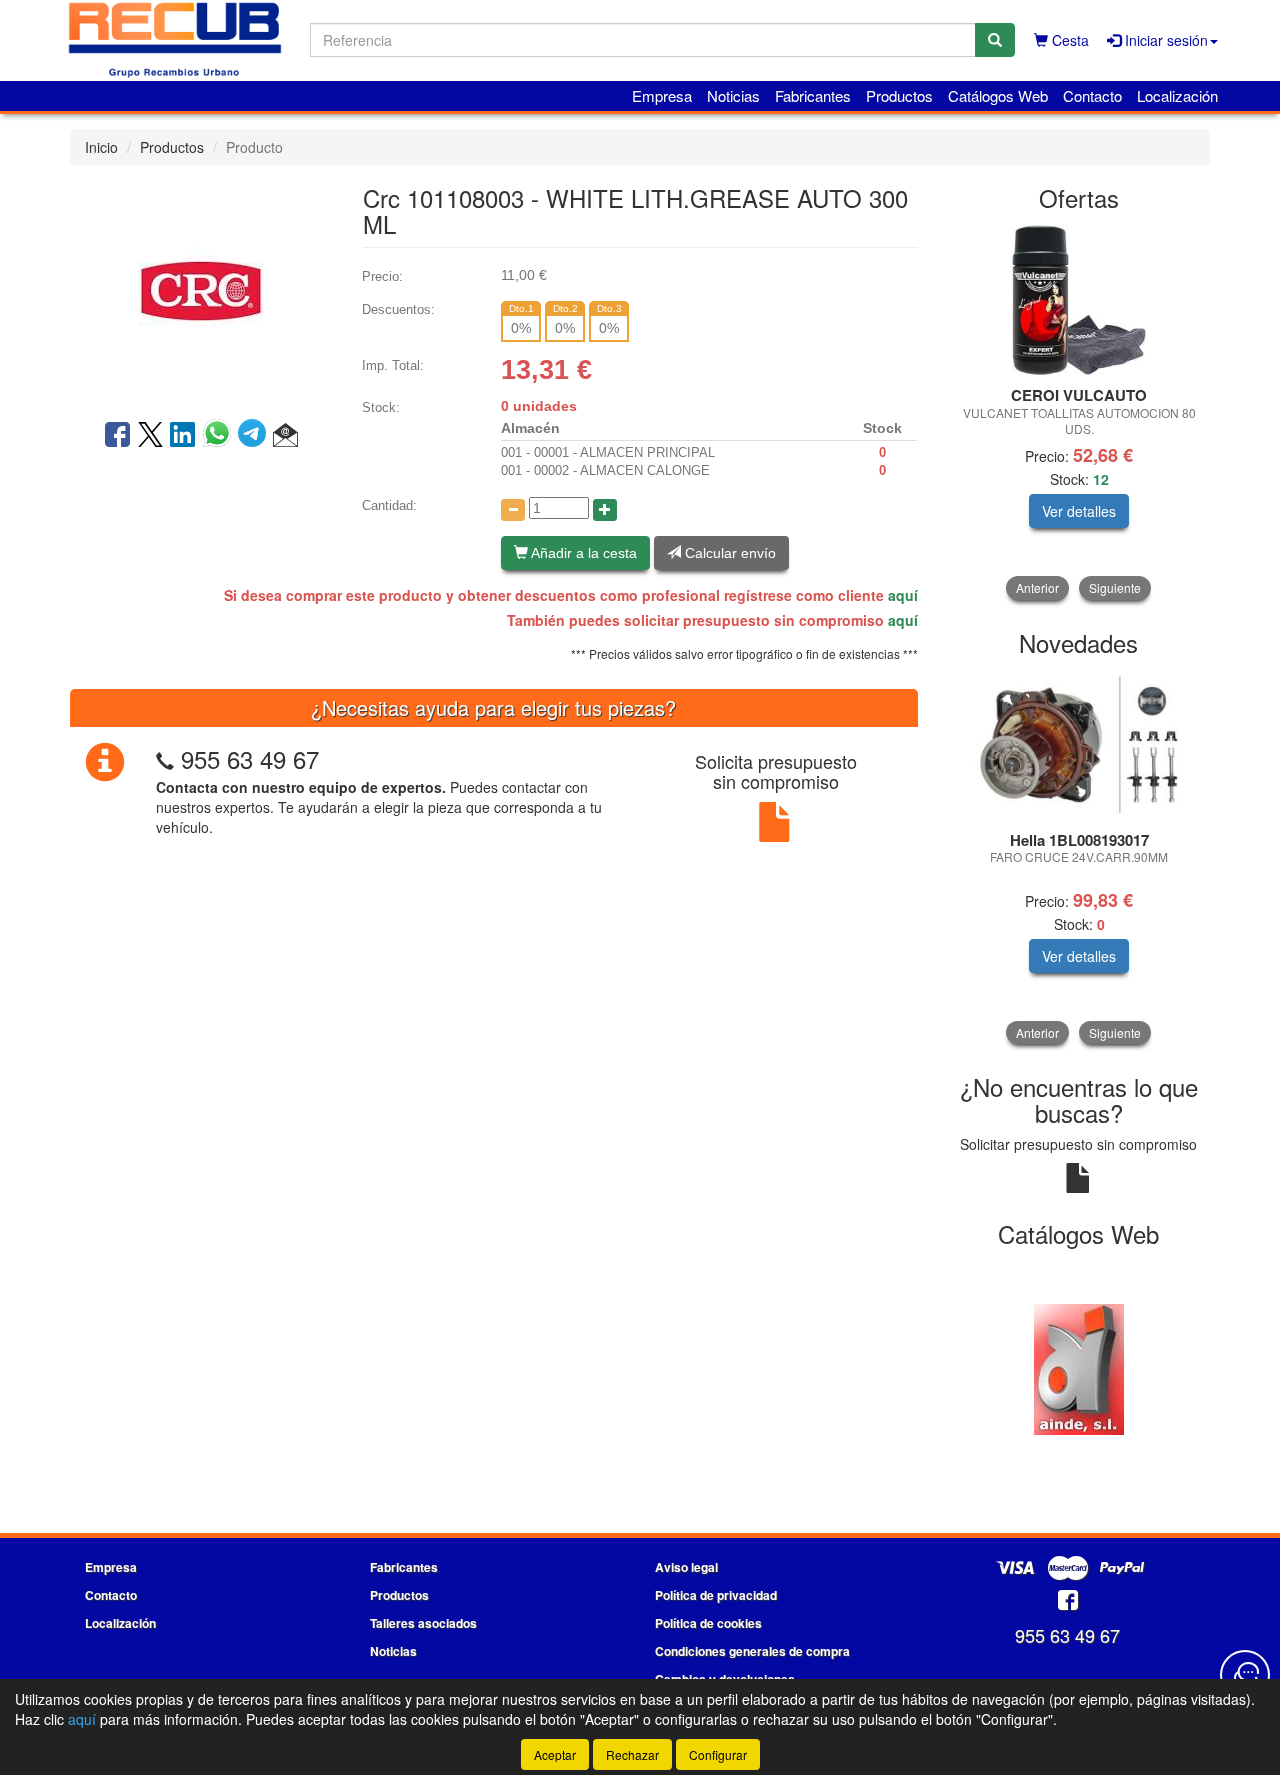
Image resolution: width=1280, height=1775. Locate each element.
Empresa (662, 95)
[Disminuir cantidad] (513, 510)
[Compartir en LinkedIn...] (183, 436)
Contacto (1092, 95)
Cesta (1068, 40)
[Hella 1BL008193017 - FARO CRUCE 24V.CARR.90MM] (1079, 744)
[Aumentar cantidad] (605, 510)
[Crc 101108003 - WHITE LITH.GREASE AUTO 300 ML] (201, 290)
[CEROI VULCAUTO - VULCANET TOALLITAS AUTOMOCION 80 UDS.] (1079, 300)
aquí (903, 595)
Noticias (733, 95)
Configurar (718, 1754)
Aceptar (555, 1754)
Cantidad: (389, 505)
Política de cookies (708, 1623)
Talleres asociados (423, 1623)
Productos (899, 95)
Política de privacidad (716, 1595)
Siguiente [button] (1115, 587)
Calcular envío (728, 553)
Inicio (101, 147)
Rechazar (632, 1754)
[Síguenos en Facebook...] (1068, 1601)
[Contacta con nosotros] (1245, 1675)
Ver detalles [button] (1079, 511)
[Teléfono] (165, 758)
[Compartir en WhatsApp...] (220, 436)
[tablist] (1079, 412)
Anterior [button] (1037, 587)
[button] (285, 436)
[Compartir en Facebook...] (117, 436)
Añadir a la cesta (582, 553)
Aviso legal (686, 1567)
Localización (1177, 95)
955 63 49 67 (250, 758)
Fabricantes (813, 95)
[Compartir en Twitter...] (150, 436)
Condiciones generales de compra (752, 1651)
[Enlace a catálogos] (1079, 1368)
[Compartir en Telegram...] (255, 436)
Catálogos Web (998, 95)
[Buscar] (995, 40)
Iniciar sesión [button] (1164, 40)
